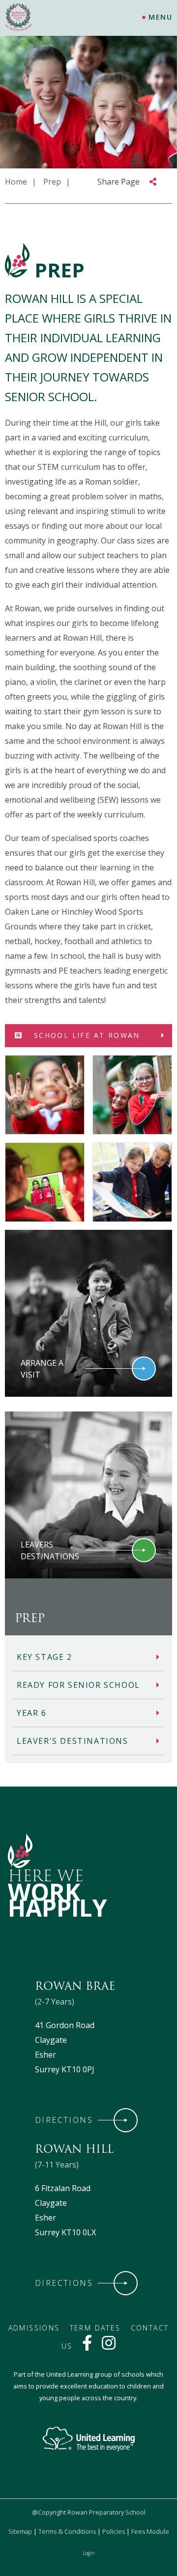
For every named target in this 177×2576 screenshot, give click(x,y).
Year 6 (32, 1713)
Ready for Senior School (78, 1685)
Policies (114, 2531)
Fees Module (150, 2531)
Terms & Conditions (67, 2531)
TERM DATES (95, 2328)
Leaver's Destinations (73, 1741)
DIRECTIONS (64, 2120)
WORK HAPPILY (58, 1900)
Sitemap (20, 2531)
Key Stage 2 (44, 1657)
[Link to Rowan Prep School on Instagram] (109, 2346)
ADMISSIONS (34, 2328)
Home (16, 182)
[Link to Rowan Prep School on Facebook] (87, 2346)
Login (89, 2553)
